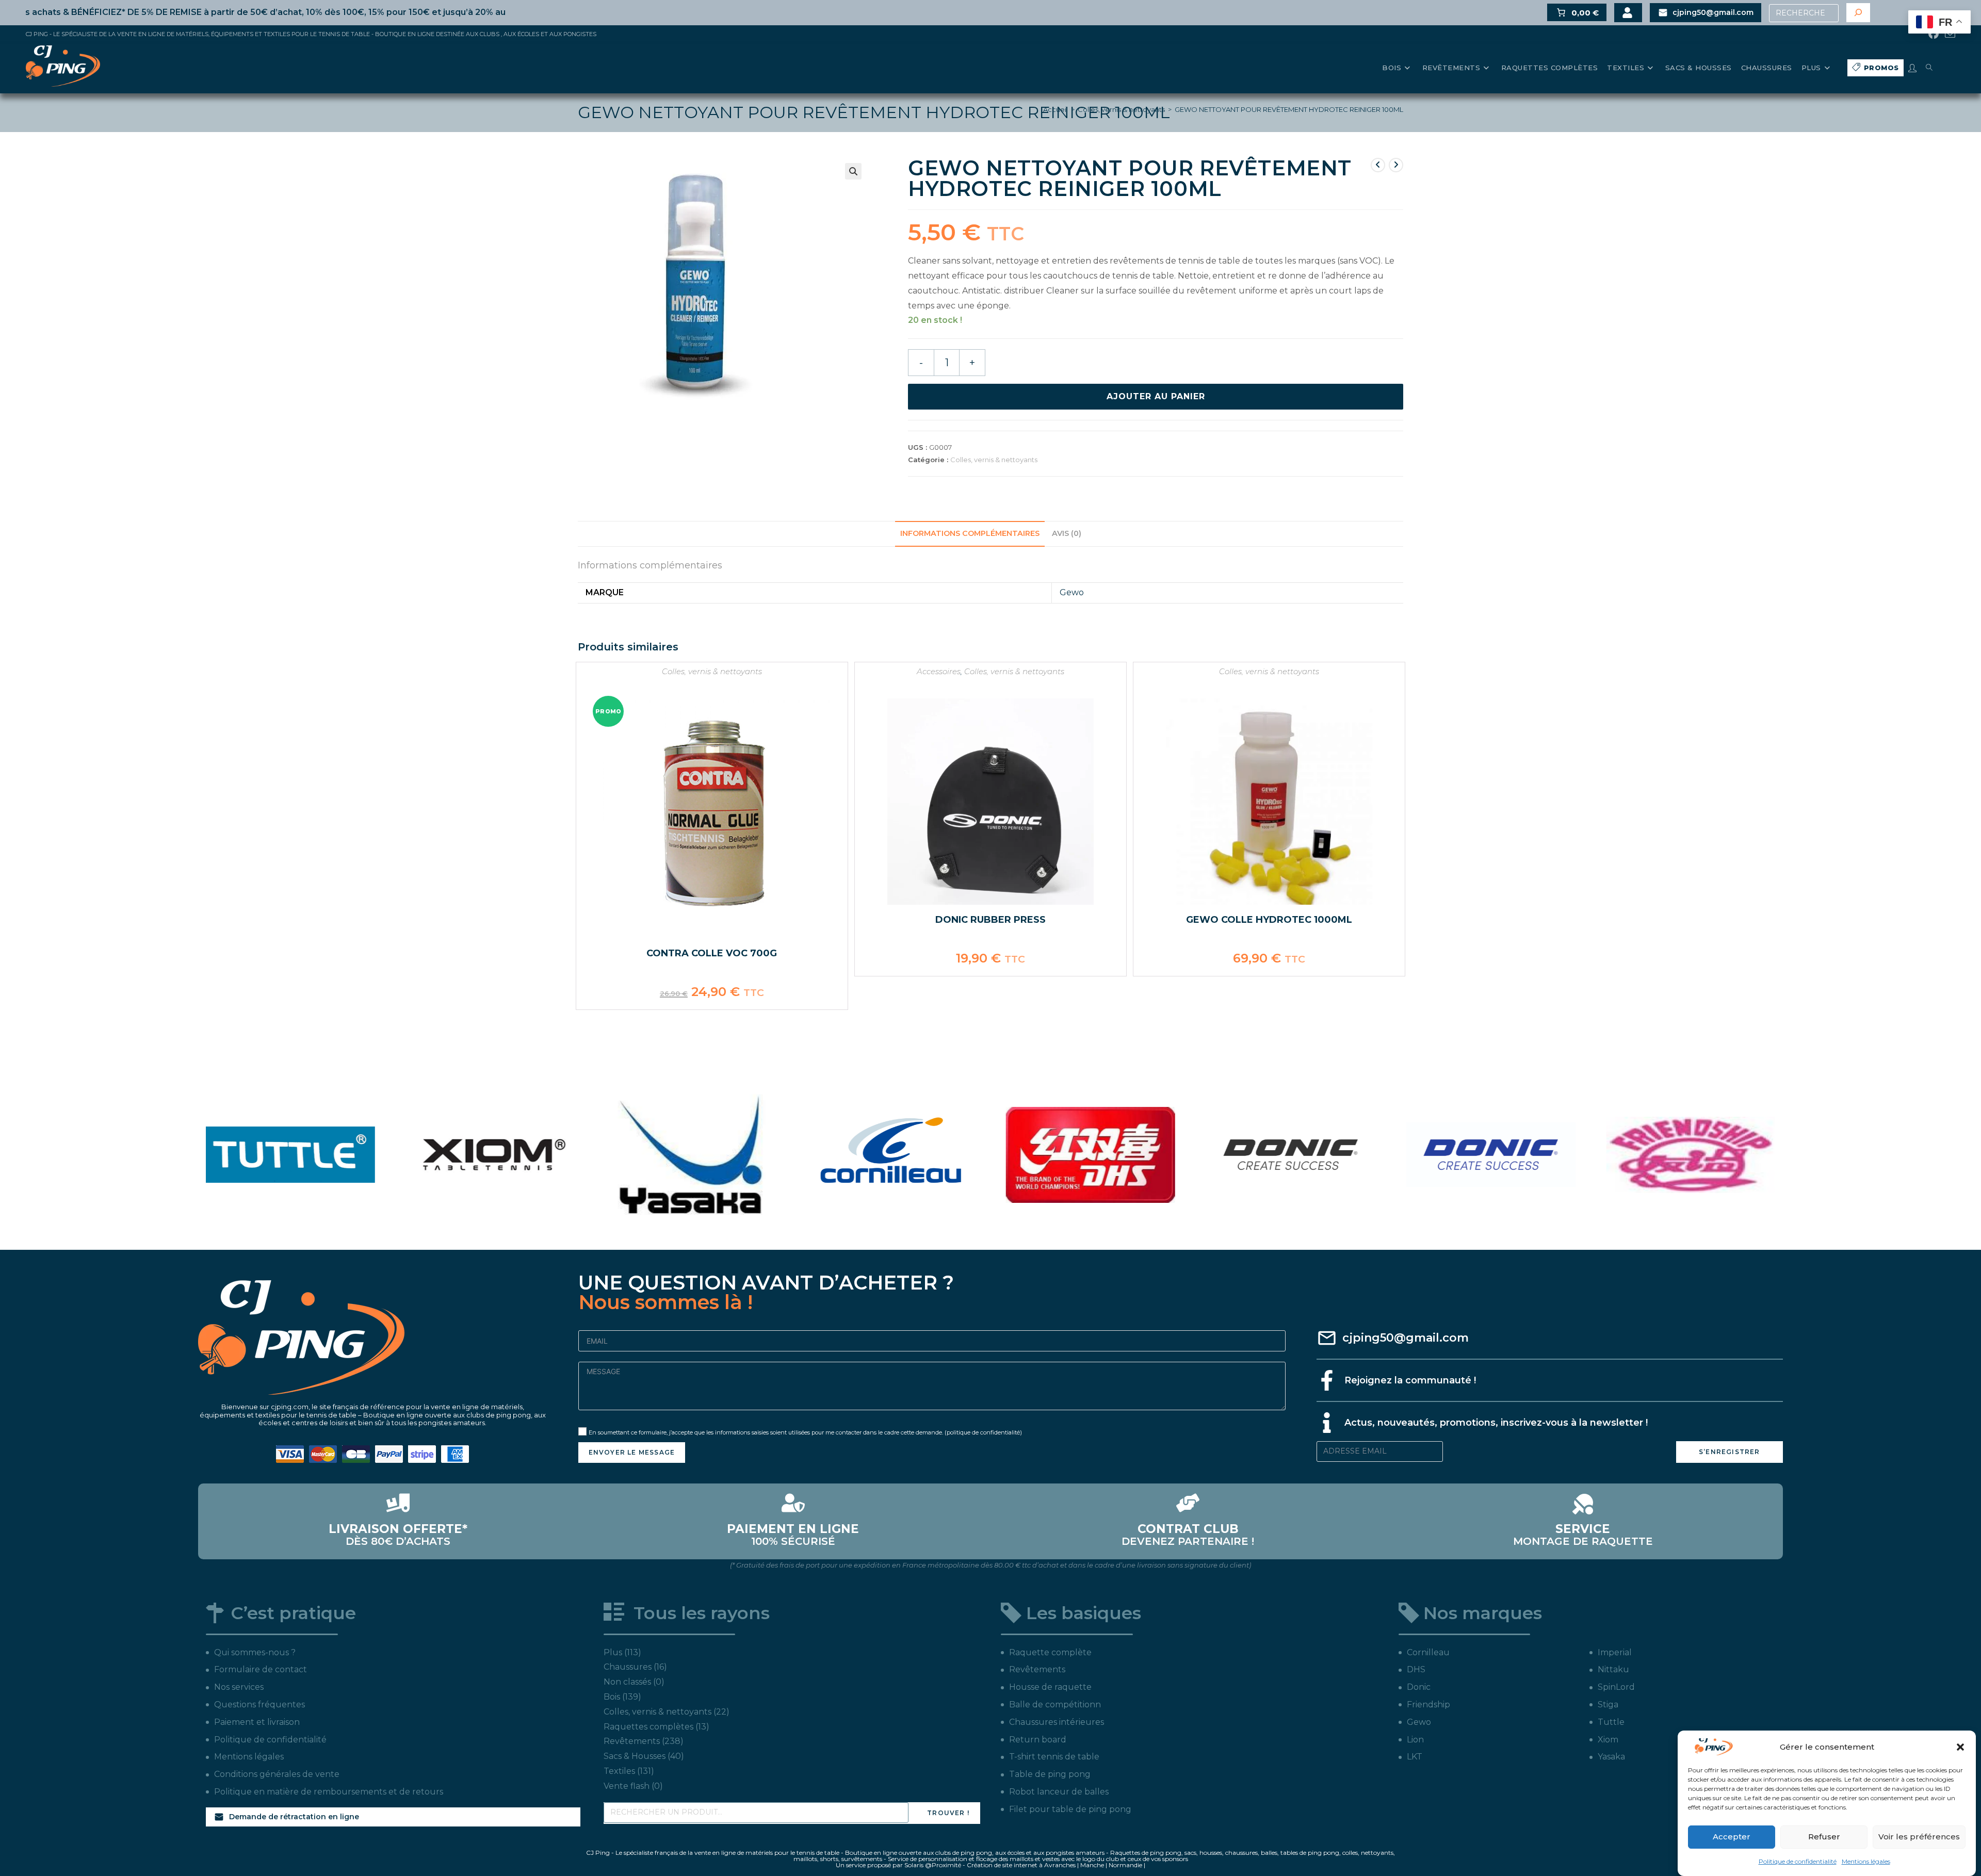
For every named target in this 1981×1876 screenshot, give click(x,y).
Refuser (1824, 1837)
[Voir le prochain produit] (1396, 165)
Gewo (1072, 592)
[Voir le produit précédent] (1378, 165)
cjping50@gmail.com (1406, 1338)
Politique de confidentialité (1798, 1861)
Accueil (1056, 109)
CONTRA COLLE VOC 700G (712, 953)
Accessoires (939, 671)
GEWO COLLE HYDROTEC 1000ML (1269, 920)
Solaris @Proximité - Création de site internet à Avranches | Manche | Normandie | (1025, 1865)
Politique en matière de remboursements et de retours (329, 1792)
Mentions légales (1866, 1861)
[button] (1960, 1747)
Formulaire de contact (261, 1669)
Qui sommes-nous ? (255, 1652)
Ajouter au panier (1156, 396)
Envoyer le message (632, 1452)
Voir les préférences (1919, 1837)
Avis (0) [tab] (1067, 533)
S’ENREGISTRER (1730, 1452)
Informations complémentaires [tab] (970, 533)
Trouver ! (948, 1813)
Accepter (1732, 1837)
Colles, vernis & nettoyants (1121, 109)
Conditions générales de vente (277, 1774)
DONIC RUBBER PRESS (990, 920)
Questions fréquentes (259, 1704)
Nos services (239, 1687)
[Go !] (1858, 13)
